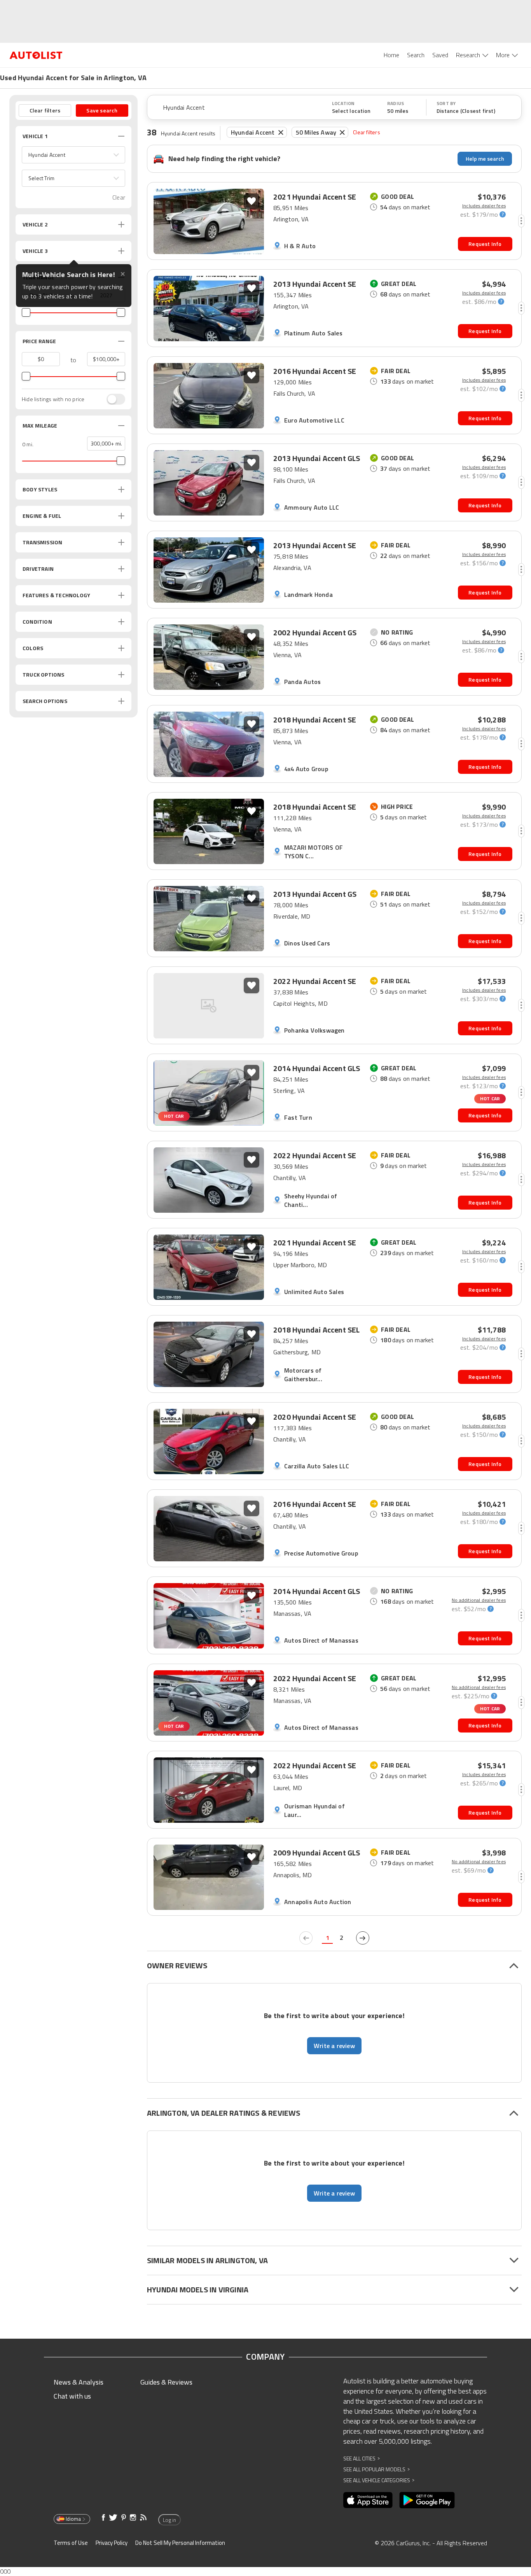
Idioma (73, 2519)
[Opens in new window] (368, 2500)
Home (391, 55)
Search (416, 55)
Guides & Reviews (166, 2382)
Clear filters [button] (45, 110)
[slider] (26, 312)
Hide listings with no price (53, 399)
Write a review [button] (334, 2046)
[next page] (363, 1938)
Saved (440, 55)
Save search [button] (102, 110)
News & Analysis (79, 2382)
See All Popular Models (376, 2469)
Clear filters (367, 132)
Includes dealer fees (484, 206)
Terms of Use (71, 2543)
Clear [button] (119, 197)
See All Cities (362, 2458)
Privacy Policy (112, 2543)
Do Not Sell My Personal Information (180, 2543)
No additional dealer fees (479, 1600)
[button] (73, 155)
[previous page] (306, 1938)
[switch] (112, 399)
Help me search (485, 159)
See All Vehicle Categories (379, 2480)
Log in (169, 2520)
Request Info (485, 244)
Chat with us (72, 2396)
